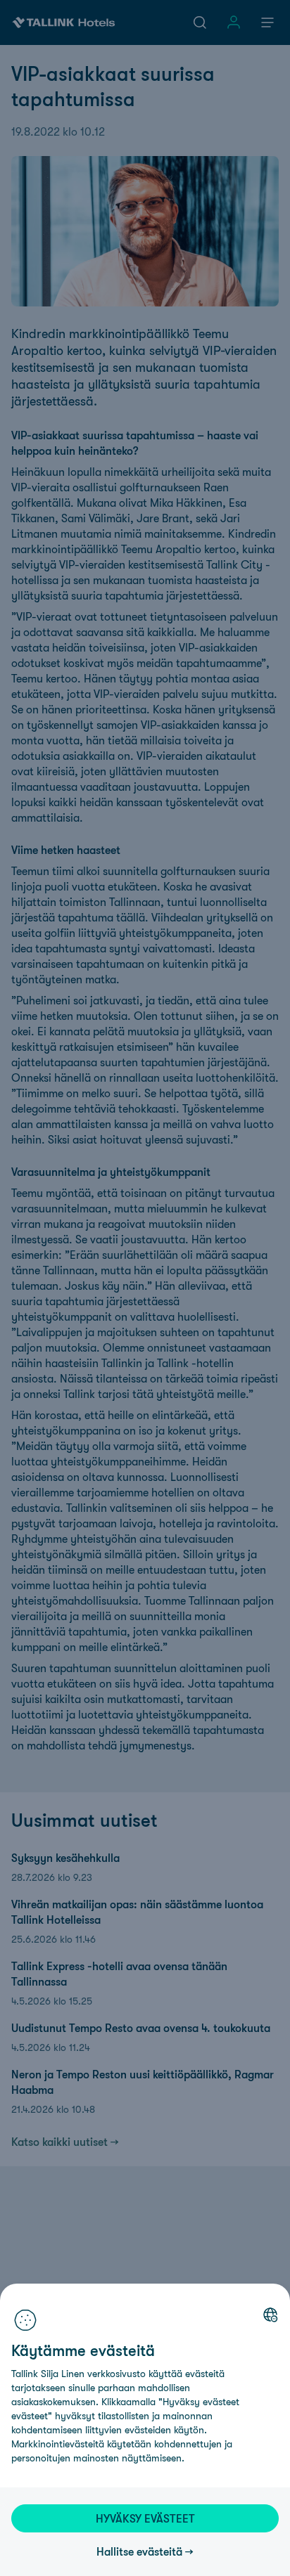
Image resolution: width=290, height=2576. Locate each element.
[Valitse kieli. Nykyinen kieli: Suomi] (270, 2315)
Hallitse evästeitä (139, 2551)
